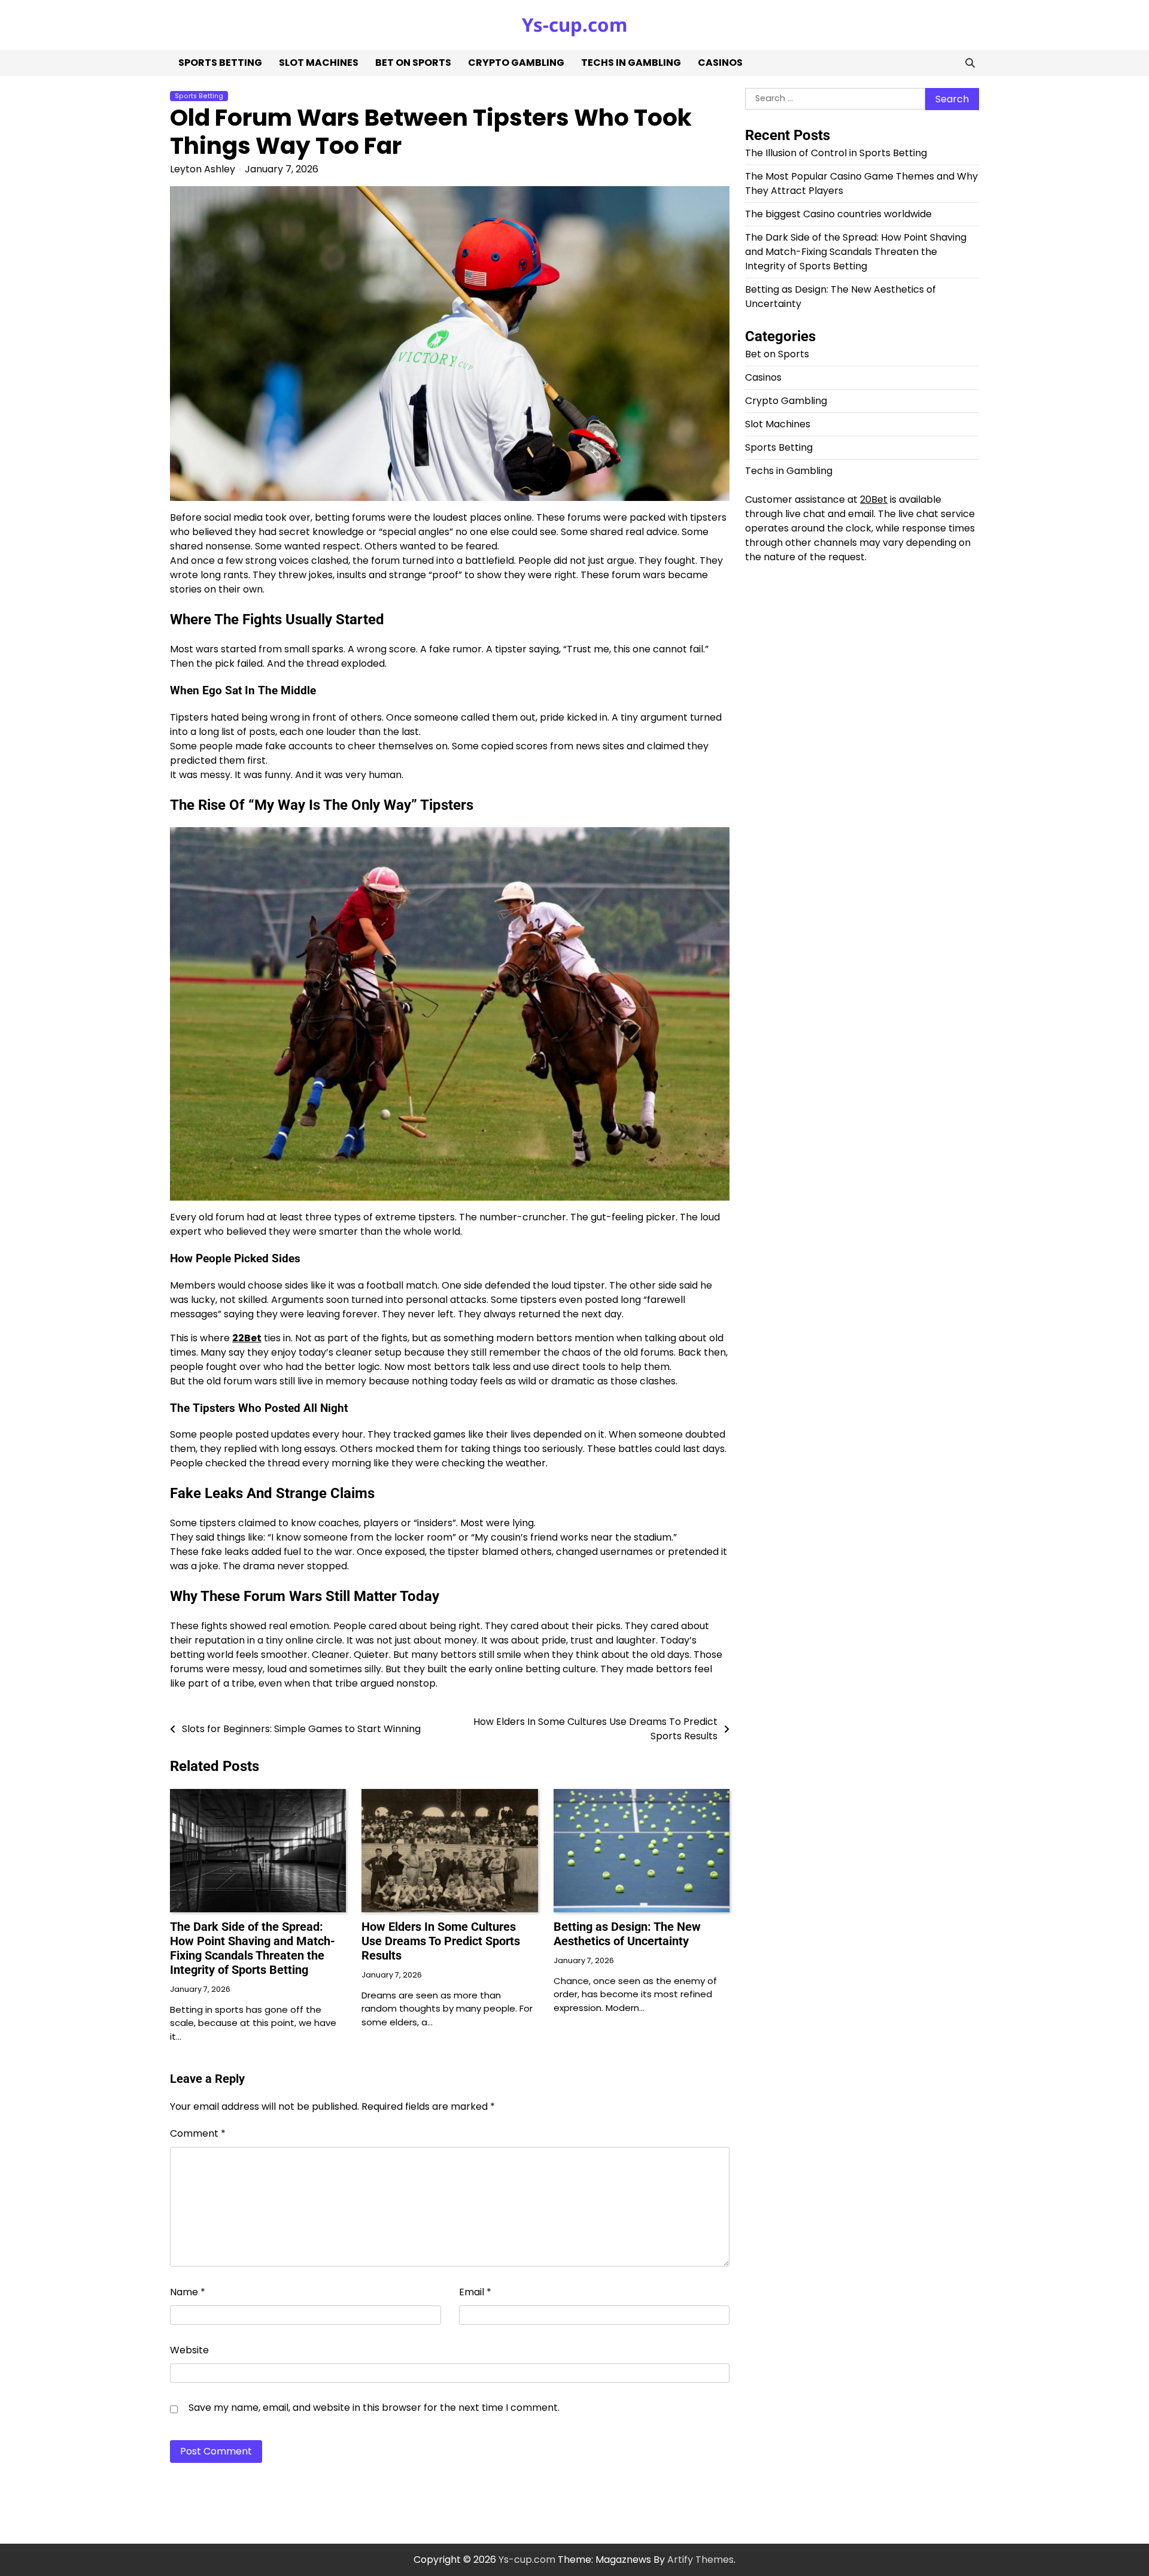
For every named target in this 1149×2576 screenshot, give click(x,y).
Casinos (720, 63)
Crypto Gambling (516, 63)
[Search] (970, 63)
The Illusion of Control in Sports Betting (836, 154)
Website (189, 2350)
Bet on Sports (413, 63)
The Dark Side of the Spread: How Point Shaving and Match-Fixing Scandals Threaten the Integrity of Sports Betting (253, 1948)
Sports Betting (220, 63)
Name (188, 2292)
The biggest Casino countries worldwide (838, 215)
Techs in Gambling (631, 63)
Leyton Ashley (203, 169)
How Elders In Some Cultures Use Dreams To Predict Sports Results (441, 1941)
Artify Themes (700, 2560)
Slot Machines (319, 63)
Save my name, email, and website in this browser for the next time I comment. (374, 2408)
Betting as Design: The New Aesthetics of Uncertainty (627, 1934)
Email (475, 2292)
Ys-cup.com (574, 25)
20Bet (874, 500)
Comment (198, 2133)
